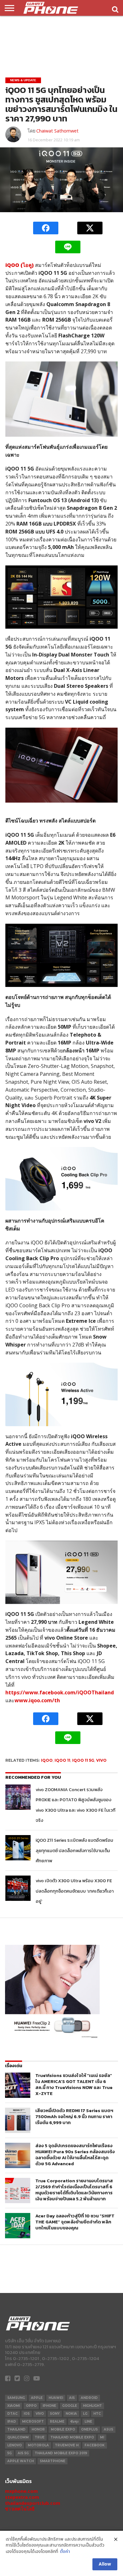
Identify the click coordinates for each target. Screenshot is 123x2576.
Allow (105, 2564)
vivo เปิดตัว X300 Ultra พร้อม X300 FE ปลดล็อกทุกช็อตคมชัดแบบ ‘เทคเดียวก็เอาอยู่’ (75, 1891)
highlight (92, 2406)
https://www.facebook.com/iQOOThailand (60, 1692)
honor (38, 2429)
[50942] (52, 2038)
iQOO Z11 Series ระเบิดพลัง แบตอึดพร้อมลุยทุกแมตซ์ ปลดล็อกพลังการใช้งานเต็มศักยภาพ (74, 1850)
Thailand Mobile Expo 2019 (61, 2453)
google (70, 2406)
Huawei (56, 2398)
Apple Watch (20, 2461)
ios (27, 2414)
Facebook (95, 2445)
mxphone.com (21, 2491)
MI (102, 2437)
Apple (37, 2398)
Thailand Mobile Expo (72, 2437)
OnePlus (89, 2429)
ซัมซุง (74, 2422)
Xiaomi (14, 2406)
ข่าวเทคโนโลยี (20, 2509)
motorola (38, 2445)
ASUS (108, 2429)
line (88, 2422)
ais (72, 2398)
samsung (16, 2398)
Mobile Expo (63, 2429)
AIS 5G (23, 2453)
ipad (12, 2422)
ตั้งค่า (65, 2552)
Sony (55, 2414)
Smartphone (53, 2461)
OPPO (31, 2406)
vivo (101, 1760)
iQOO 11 (62, 1760)
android (89, 2398)
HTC (97, 2414)
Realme (57, 2422)
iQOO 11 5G (83, 1760)
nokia (71, 2414)
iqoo (47, 1760)
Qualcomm (18, 2437)
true (40, 2437)
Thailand (16, 2429)
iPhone (49, 2406)
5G (9, 2453)
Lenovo (15, 2445)
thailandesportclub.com (33, 2503)
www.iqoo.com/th (37, 1700)
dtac (12, 2414)
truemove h (67, 2445)
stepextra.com (22, 2497)
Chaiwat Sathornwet (57, 131)
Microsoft (33, 2422)
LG (85, 2414)
